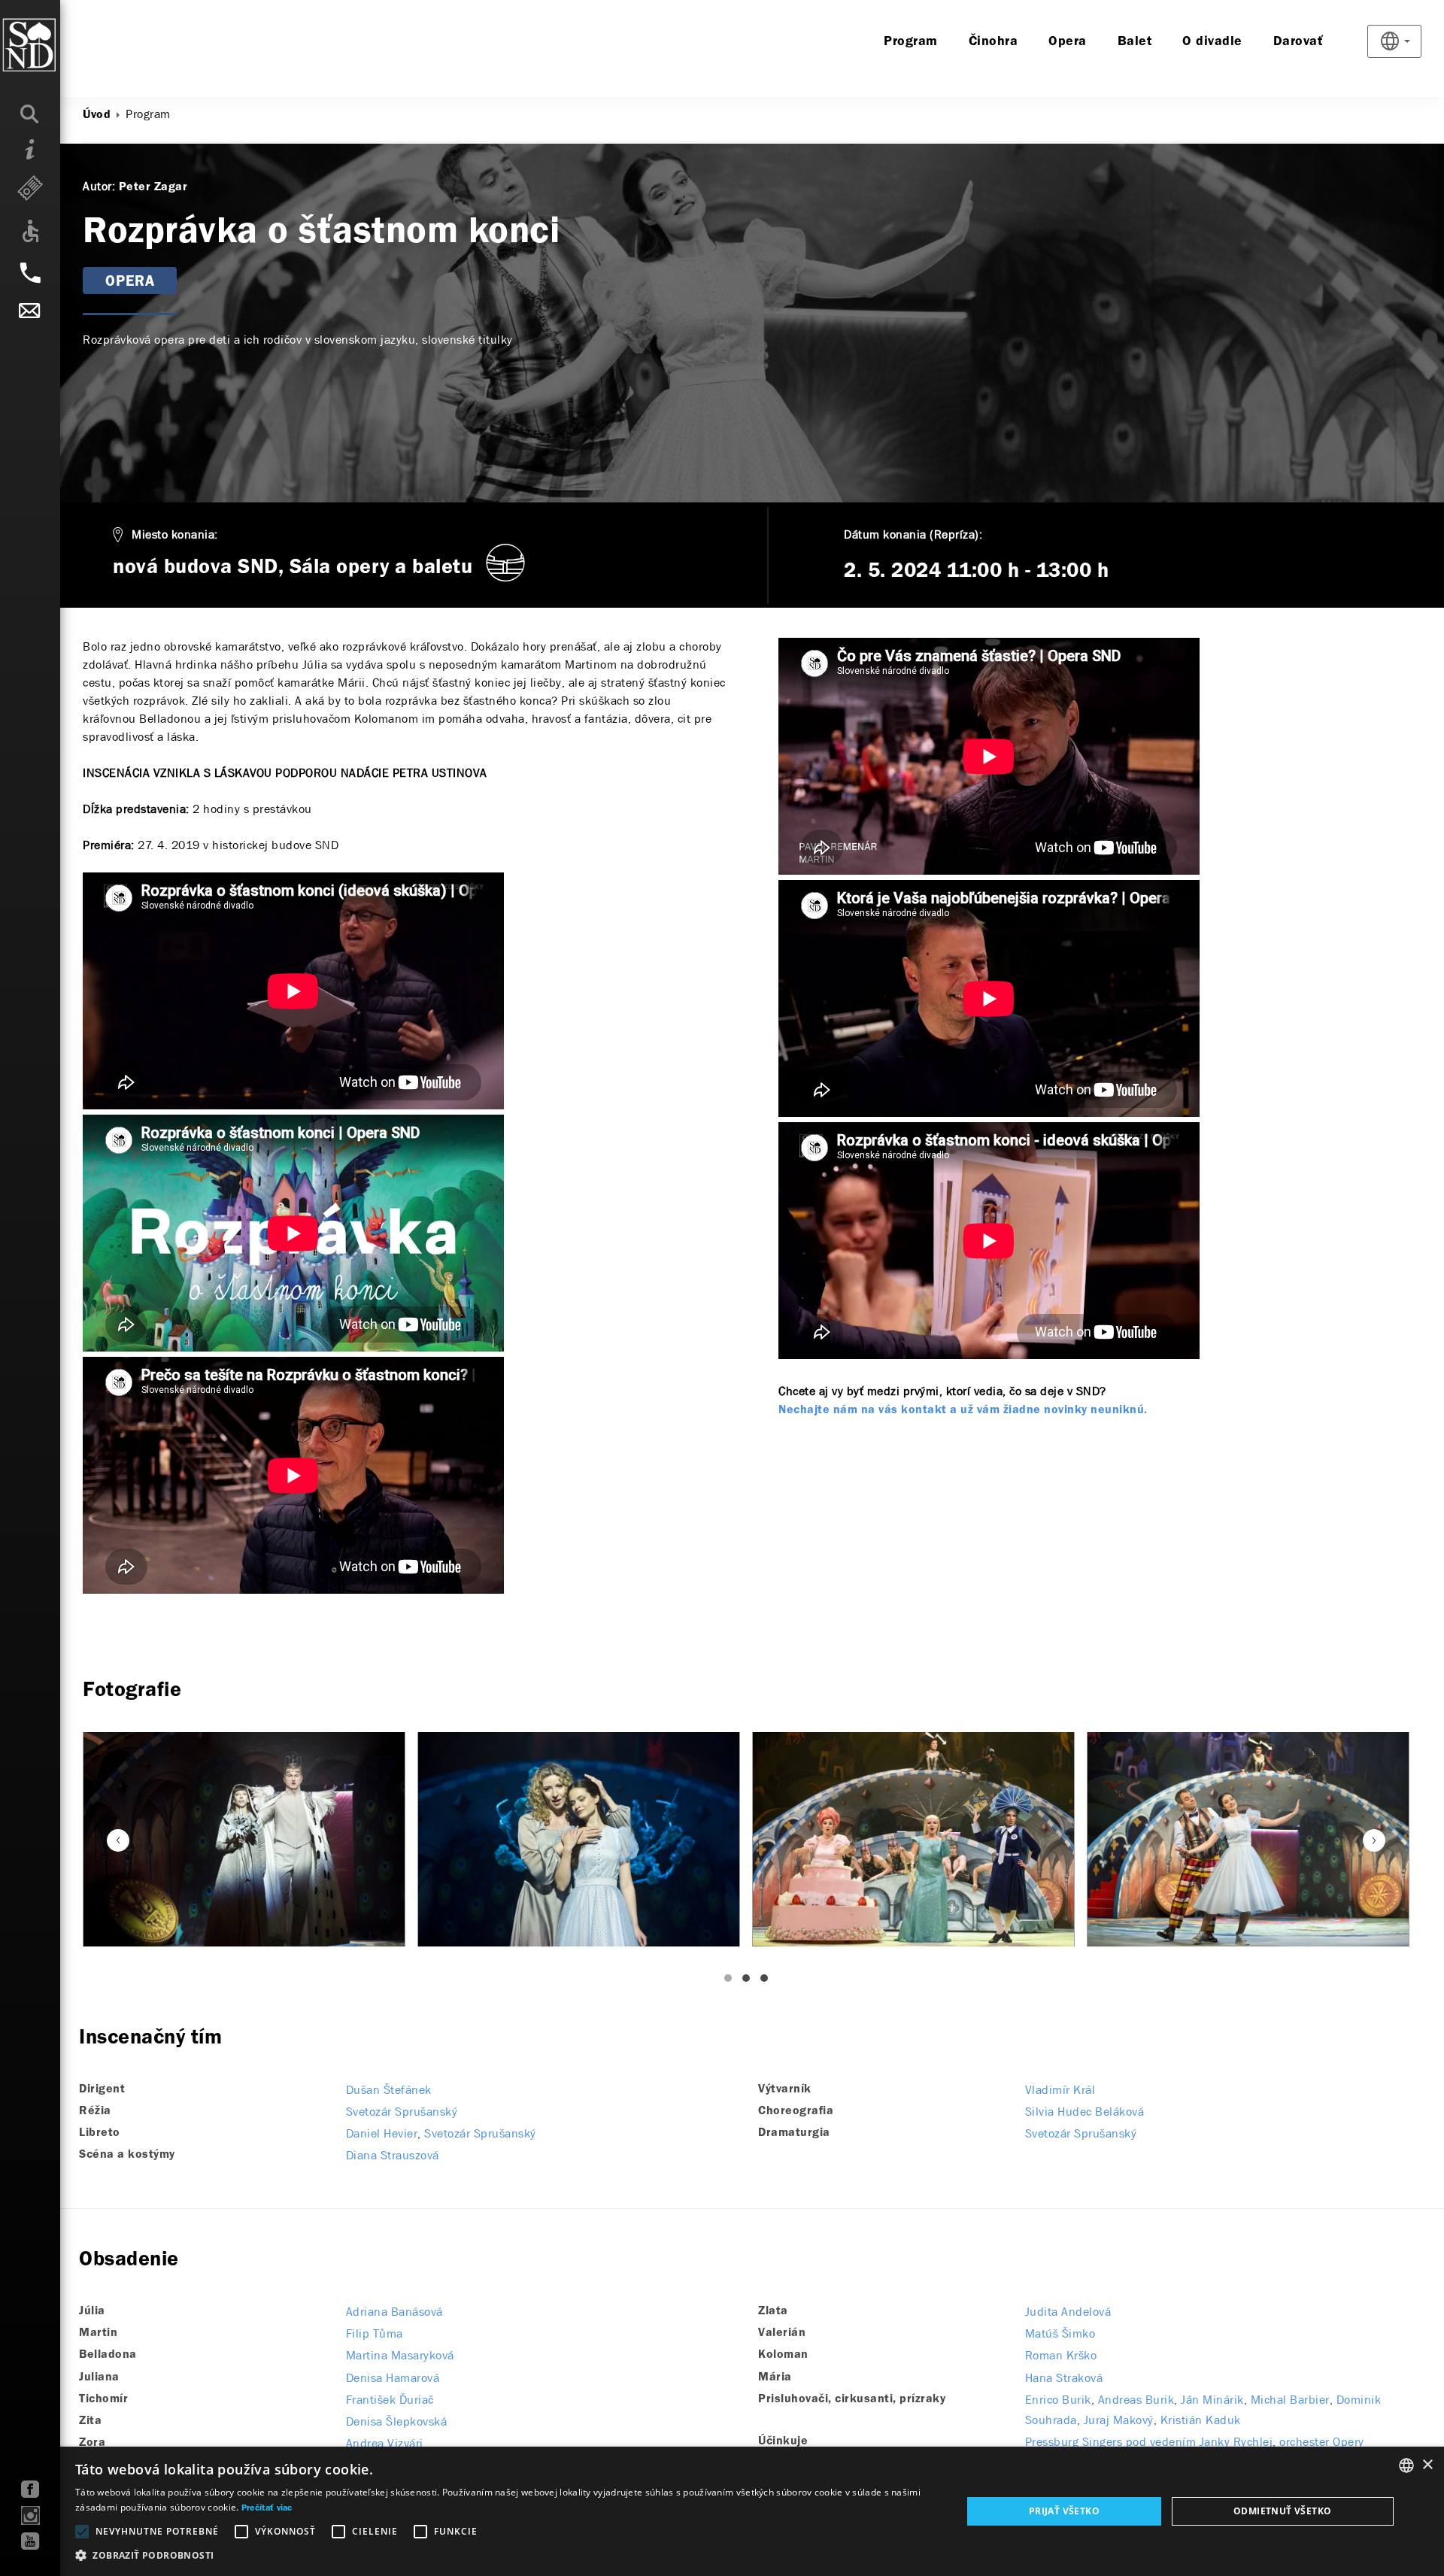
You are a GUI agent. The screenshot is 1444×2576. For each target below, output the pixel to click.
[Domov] (60, 45)
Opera (1068, 42)
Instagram (30, 2515)
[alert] (722, 2511)
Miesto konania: (175, 534)
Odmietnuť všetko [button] (1282, 2511)
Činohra (994, 42)
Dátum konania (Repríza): (913, 534)
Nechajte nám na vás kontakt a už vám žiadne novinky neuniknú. (963, 1410)
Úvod (97, 115)
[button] (505, 2556)
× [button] (1427, 2465)
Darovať (1298, 42)
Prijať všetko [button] (1064, 2511)
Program (911, 42)
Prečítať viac (267, 2508)
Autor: (99, 186)
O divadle (1212, 42)
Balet (1135, 42)
